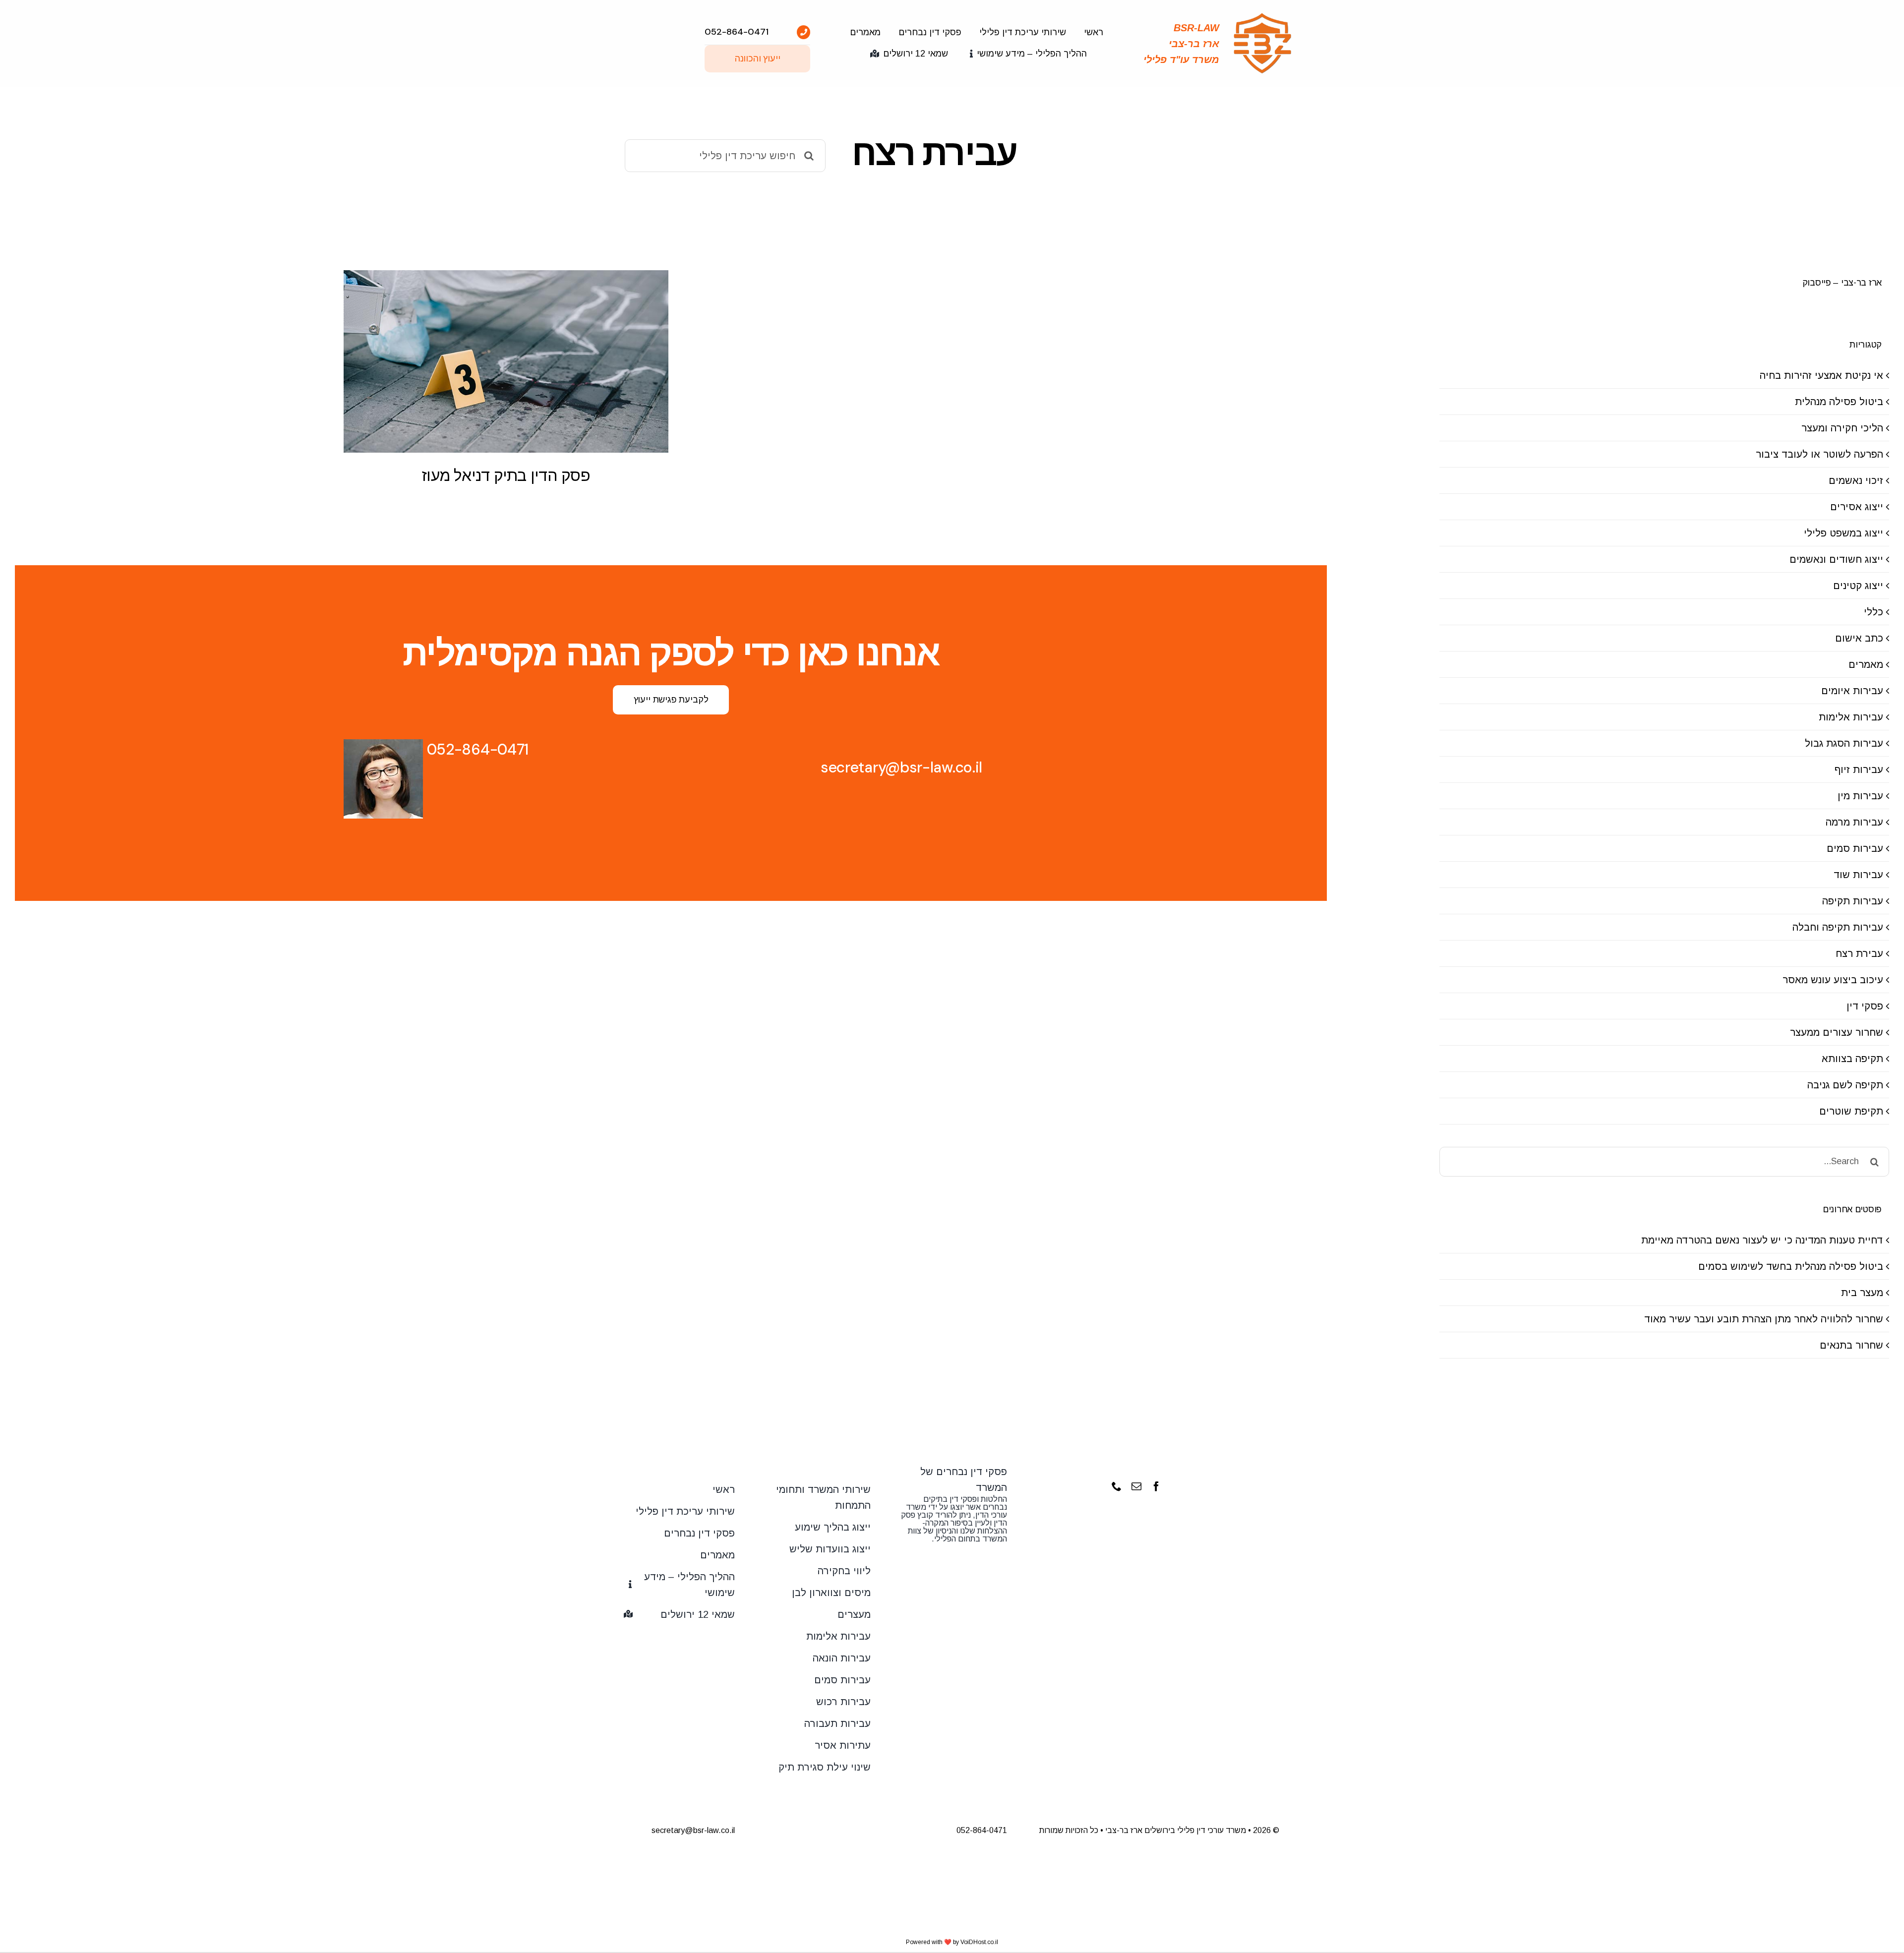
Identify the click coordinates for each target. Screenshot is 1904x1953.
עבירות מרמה (1854, 822)
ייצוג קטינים (1858, 586)
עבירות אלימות (1851, 717)
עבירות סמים (1855, 848)
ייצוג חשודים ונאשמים (1836, 559)
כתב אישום (1859, 638)
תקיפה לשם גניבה (1845, 1085)
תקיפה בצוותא (1852, 1059)
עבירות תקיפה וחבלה (1838, 927)
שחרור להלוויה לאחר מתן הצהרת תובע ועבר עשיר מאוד (1764, 1319)
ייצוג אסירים (1857, 507)
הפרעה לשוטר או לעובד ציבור (1819, 454)
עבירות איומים (1852, 691)
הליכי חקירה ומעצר (1842, 428)
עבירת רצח (1859, 953)
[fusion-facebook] (1156, 1486)
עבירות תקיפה (1853, 901)
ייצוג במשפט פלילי (1844, 533)
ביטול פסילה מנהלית (1839, 402)
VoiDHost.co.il (979, 1942)
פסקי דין (1865, 1006)
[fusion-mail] (1136, 1486)
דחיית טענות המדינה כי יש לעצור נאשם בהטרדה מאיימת (1762, 1240)
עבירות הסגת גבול (1844, 743)
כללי (1874, 612)
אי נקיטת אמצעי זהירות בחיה (1821, 375)
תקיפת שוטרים (1851, 1111)
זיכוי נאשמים (1856, 480)
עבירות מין (1860, 796)
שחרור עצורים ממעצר (1837, 1032)
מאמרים (1866, 664)
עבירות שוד (1858, 875)
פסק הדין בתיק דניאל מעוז (506, 475)
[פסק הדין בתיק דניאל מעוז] (506, 361)
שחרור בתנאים (1851, 1345)
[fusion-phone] (1117, 1486)
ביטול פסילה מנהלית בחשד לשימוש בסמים (1791, 1266)
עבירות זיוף (1859, 769)
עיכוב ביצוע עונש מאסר (1833, 980)
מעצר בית (1862, 1293)
